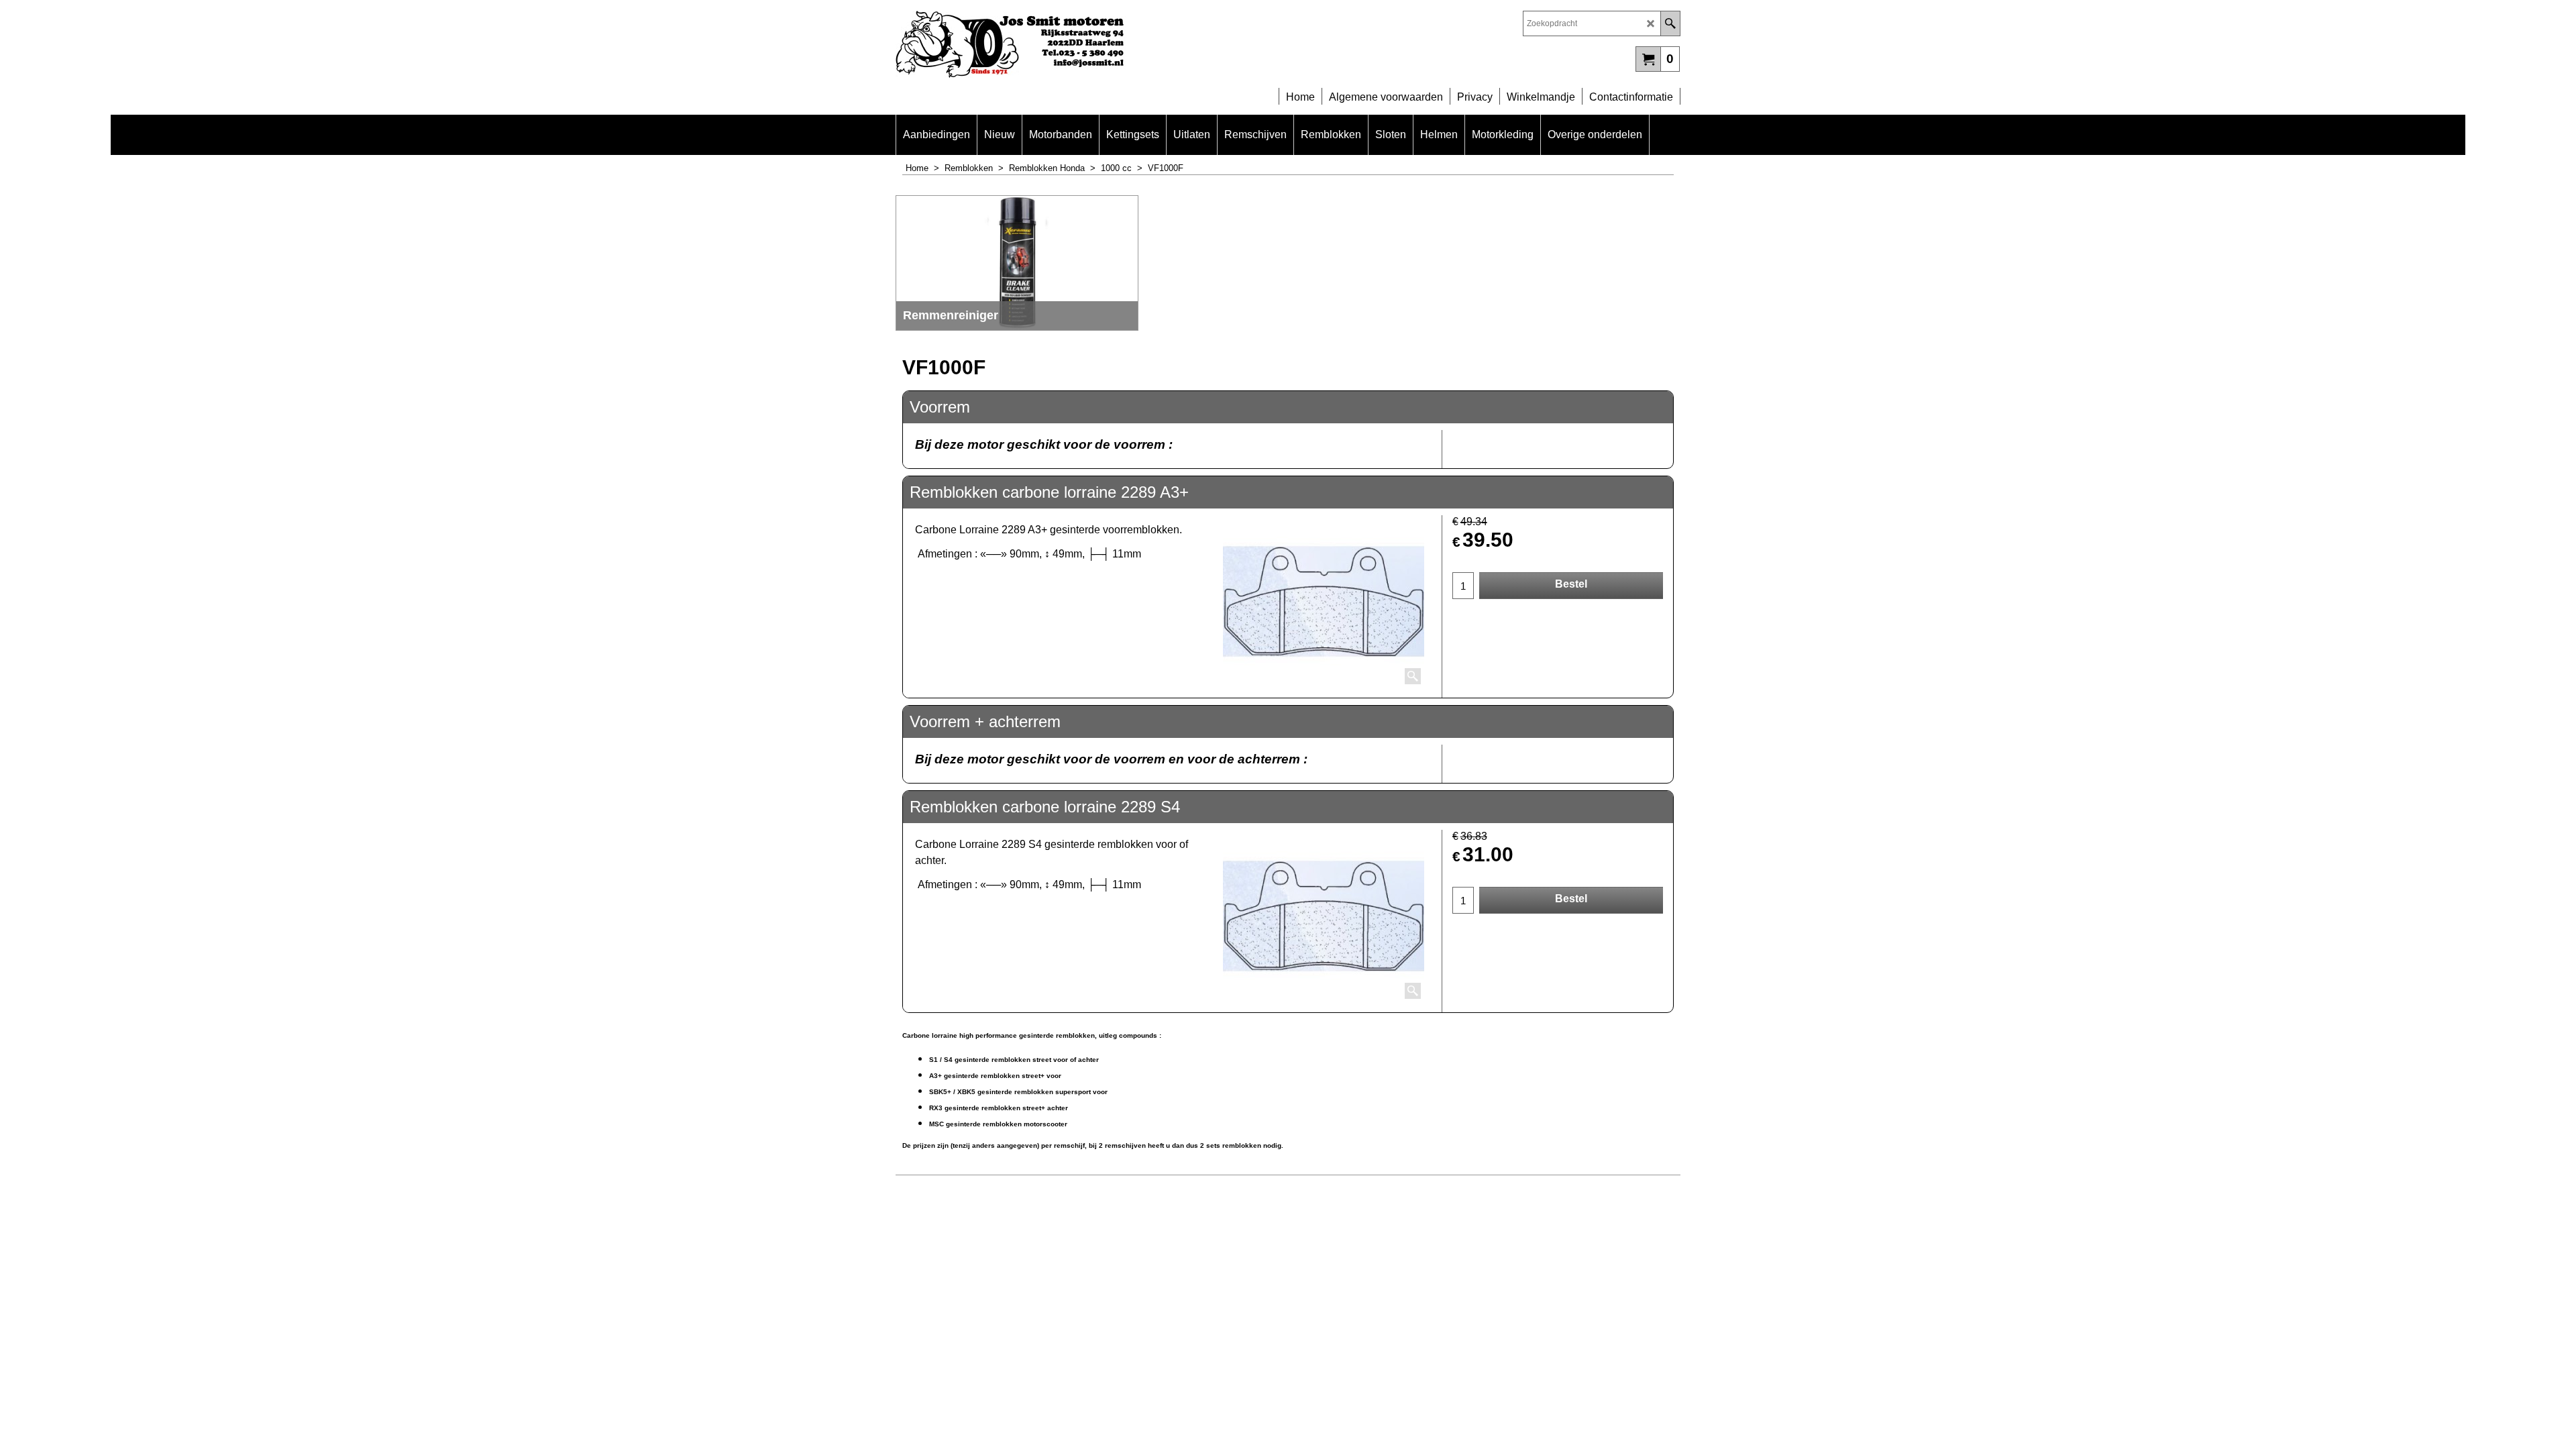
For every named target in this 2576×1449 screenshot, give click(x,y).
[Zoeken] (1670, 23)
